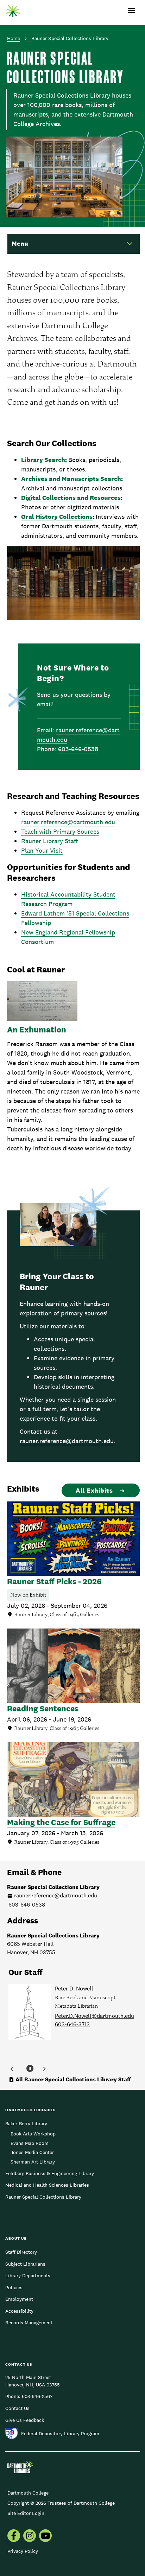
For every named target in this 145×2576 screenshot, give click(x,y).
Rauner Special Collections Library (43, 2197)
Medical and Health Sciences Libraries (47, 2185)
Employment (19, 2299)
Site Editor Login (26, 2513)
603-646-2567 (37, 2396)
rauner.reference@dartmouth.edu (68, 822)
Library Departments (28, 2276)
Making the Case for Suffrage (61, 1822)
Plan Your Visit (42, 850)
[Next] (45, 2069)
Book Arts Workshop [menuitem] (33, 2134)
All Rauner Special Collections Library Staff (73, 2079)
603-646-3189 (72, 2033)
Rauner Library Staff (49, 841)
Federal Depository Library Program (60, 2433)
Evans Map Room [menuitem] (30, 2143)
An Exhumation (37, 1030)
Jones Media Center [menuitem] (32, 2152)
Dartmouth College (28, 2493)
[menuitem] (14, 2536)
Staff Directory (21, 2252)
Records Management (29, 2323)
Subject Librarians (25, 2264)
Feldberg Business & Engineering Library (50, 2173)
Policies (14, 2287)
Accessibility (19, 2311)
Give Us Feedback (25, 2420)
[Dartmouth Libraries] (13, 9)
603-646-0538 (78, 749)
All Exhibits (94, 1490)
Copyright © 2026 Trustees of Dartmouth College (61, 2503)
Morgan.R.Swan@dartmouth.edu (95, 2024)
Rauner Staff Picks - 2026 (54, 1581)
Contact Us (17, 2408)
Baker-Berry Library (26, 2123)
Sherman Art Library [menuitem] (33, 2162)
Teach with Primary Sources (60, 831)
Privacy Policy (23, 2551)
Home (14, 38)
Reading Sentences (43, 1709)
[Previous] (12, 2069)
